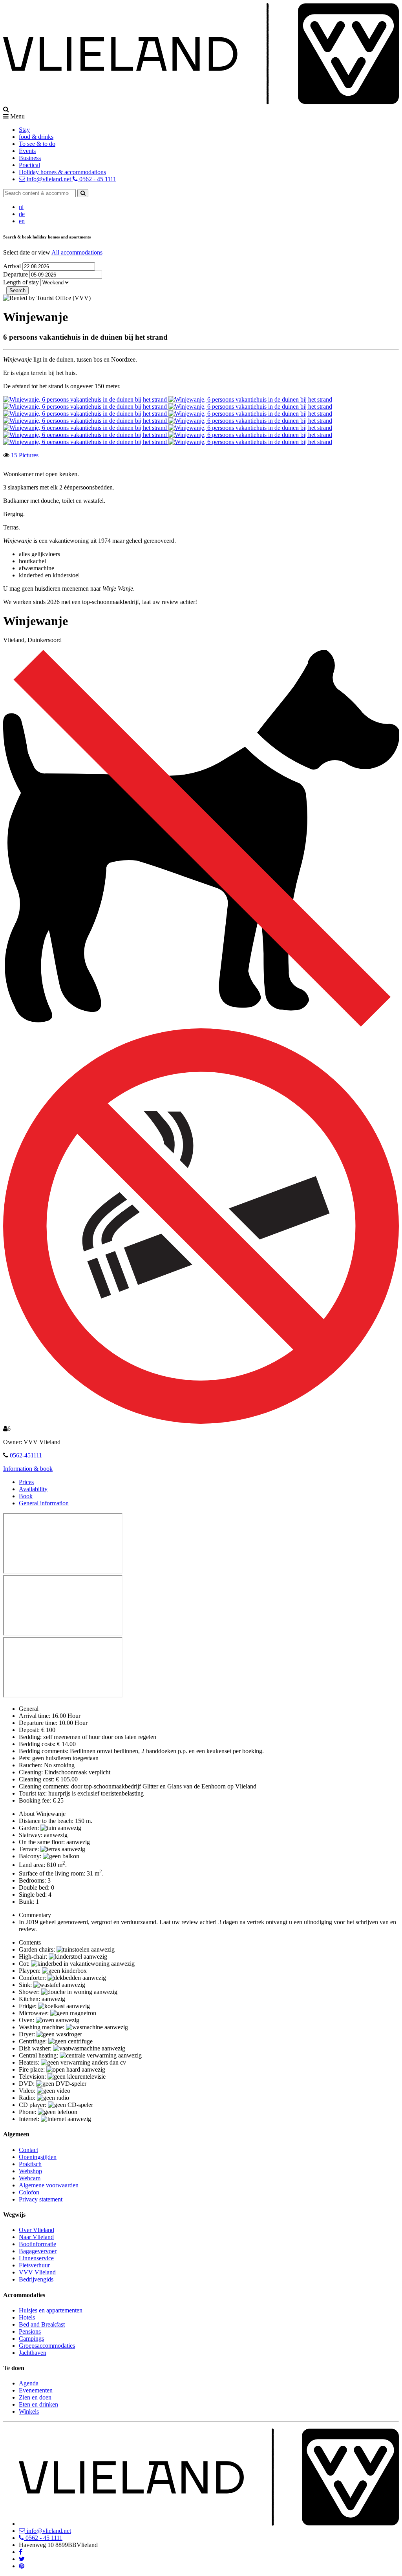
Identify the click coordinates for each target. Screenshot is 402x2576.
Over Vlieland (37, 2230)
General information (44, 1503)
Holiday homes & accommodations (62, 172)
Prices (26, 1482)
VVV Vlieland (37, 2272)
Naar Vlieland (36, 2237)
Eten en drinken (38, 2404)
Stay (24, 130)
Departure (16, 274)
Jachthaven (33, 2353)
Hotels (27, 2317)
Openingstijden (38, 2157)
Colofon (29, 2192)
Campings (31, 2339)
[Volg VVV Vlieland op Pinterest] (22, 2566)
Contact (28, 2150)
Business (30, 158)
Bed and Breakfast (42, 2324)
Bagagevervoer (38, 2251)
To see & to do (37, 144)
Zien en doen (35, 2397)
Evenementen (36, 2390)
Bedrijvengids (36, 2279)
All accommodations (77, 252)
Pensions (30, 2331)
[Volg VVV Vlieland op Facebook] (21, 2552)
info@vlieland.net (49, 179)
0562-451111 (25, 1455)
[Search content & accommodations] (83, 193)
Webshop (30, 2171)
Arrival (13, 266)
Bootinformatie (37, 2244)
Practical (29, 165)
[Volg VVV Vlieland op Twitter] (22, 2559)
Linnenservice (36, 2258)
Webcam (30, 2178)
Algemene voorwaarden (49, 2185)
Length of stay (21, 282)
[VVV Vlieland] (209, 2524)
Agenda (29, 2383)
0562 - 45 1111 (97, 179)
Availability (33, 1489)
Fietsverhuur (34, 2265)
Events (27, 151)
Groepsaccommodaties (47, 2346)
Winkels (29, 2411)
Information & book (28, 1469)
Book (26, 1496)
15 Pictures (25, 455)
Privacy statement (41, 2199)
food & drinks (36, 137)
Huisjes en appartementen (51, 2310)
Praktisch (30, 2164)
